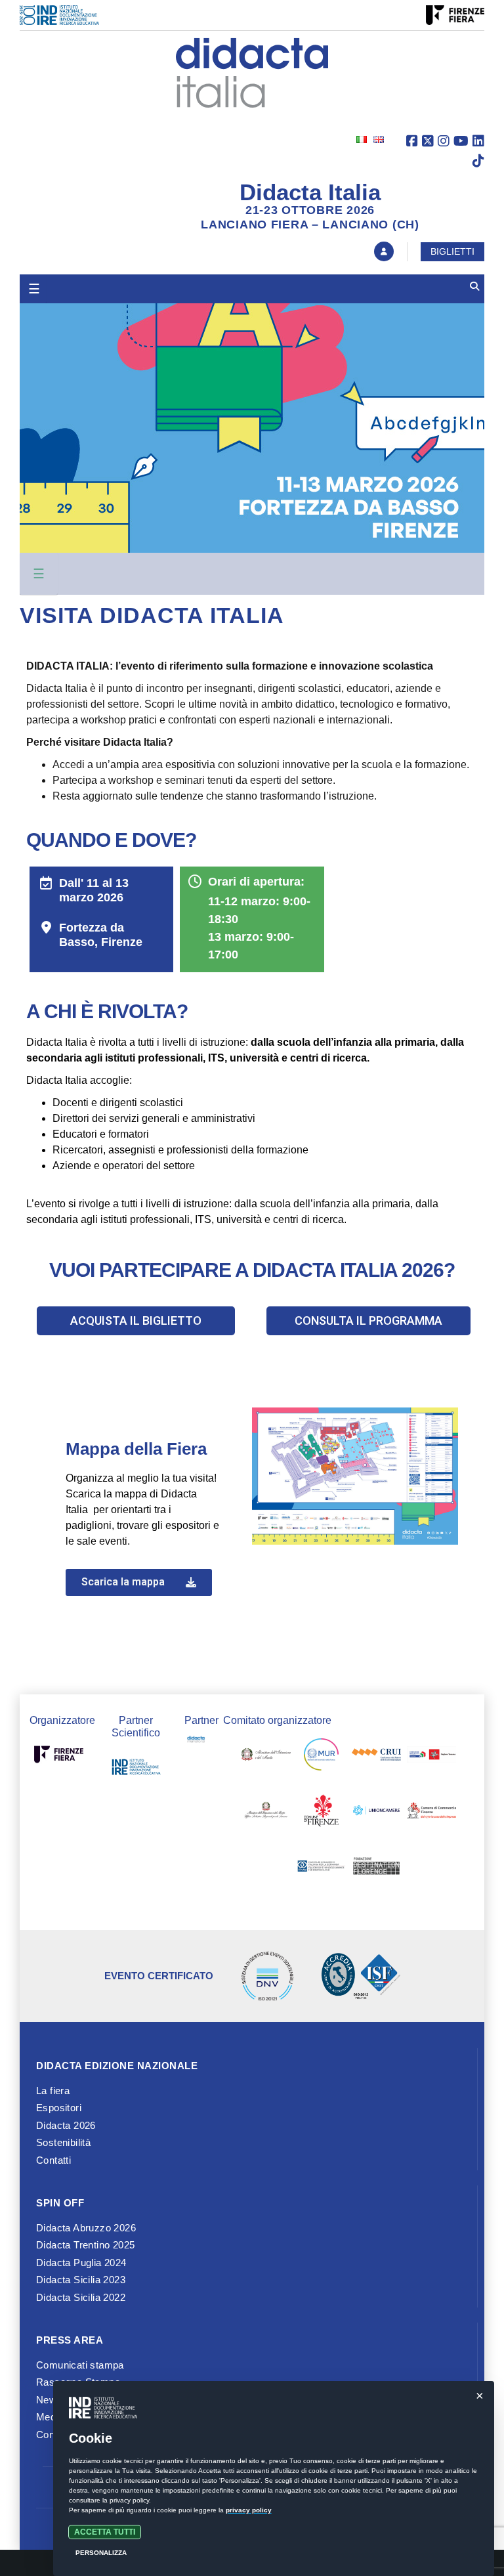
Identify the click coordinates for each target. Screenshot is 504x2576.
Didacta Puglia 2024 (81, 2263)
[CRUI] (376, 1757)
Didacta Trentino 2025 (85, 2245)
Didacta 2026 (66, 2125)
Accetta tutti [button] (105, 2532)
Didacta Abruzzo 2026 (86, 2228)
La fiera (53, 2091)
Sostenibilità (63, 2142)
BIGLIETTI (452, 251)
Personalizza (101, 2553)
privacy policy (249, 2510)
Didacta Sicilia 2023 (81, 2280)
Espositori (59, 2108)
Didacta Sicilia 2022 (81, 2297)
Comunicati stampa (80, 2365)
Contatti (53, 2160)
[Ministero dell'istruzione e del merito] (266, 1757)
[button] (136, 1321)
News (49, 2400)
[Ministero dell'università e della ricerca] (321, 1757)
